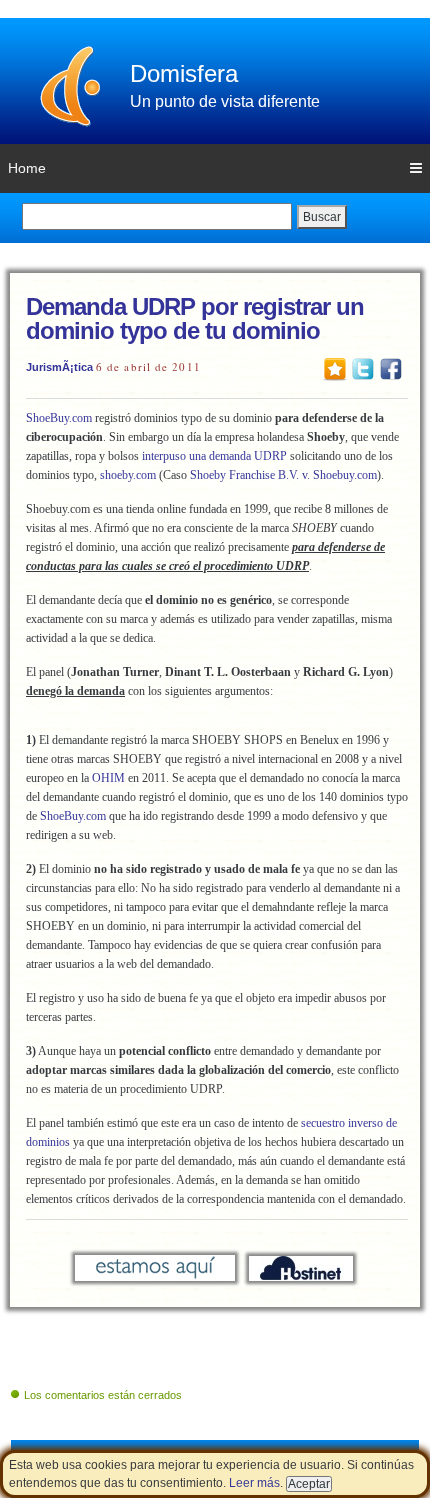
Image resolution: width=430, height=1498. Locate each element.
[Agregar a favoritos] (335, 368)
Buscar (322, 217)
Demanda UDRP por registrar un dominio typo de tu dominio (195, 318)
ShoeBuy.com (59, 418)
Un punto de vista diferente (225, 101)
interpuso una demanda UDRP (213, 456)
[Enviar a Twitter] (363, 368)
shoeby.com (128, 475)
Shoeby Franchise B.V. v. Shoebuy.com (283, 475)
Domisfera (184, 73)
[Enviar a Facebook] (391, 368)
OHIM (110, 778)
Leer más (254, 1483)
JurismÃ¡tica (59, 367)
